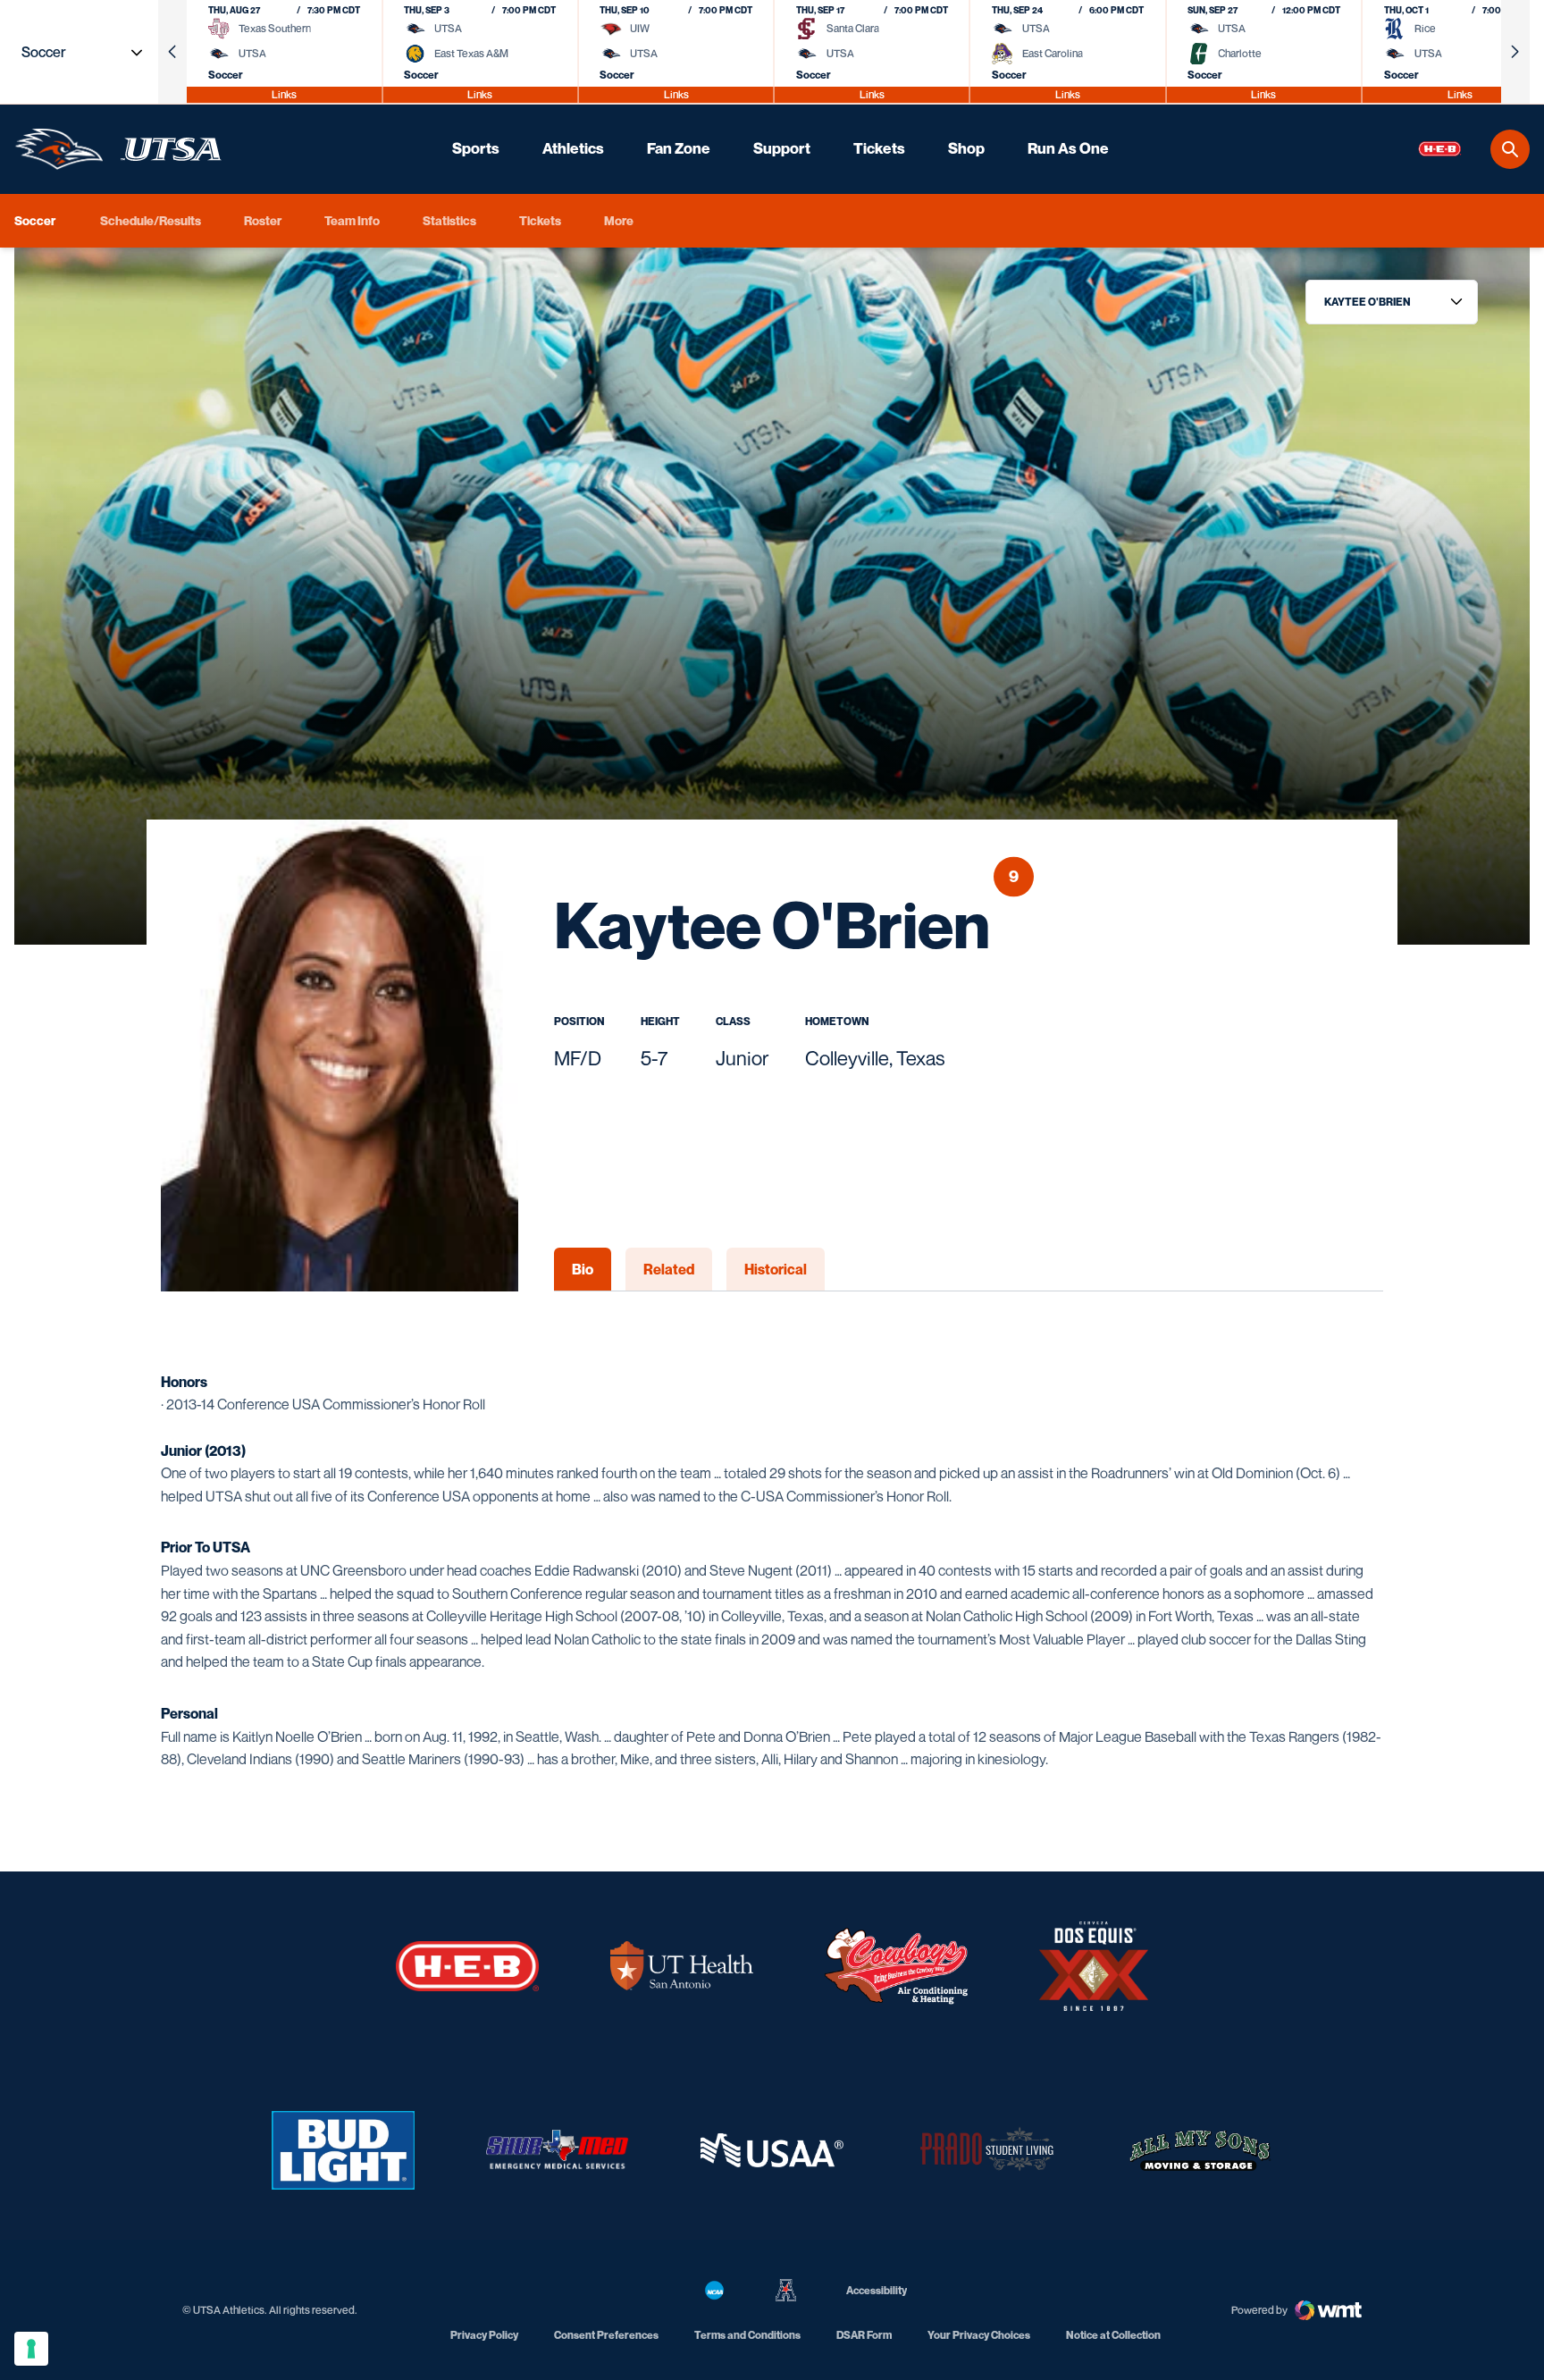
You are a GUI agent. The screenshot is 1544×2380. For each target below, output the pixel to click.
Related (669, 1269)
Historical (776, 1269)
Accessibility (877, 2290)
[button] (172, 52)
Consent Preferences (606, 2335)
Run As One (1068, 148)
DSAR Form (864, 2335)
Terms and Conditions (747, 2335)
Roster (263, 220)
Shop (966, 148)
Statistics (449, 220)
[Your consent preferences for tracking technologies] (31, 2349)
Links (284, 94)
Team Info (352, 220)
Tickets (879, 148)
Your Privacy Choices (979, 2335)
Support (782, 148)
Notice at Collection (1113, 2335)
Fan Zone (679, 148)
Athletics (573, 148)
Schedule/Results (151, 220)
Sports (476, 148)
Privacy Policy (484, 2335)
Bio (583, 1269)
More (619, 220)
